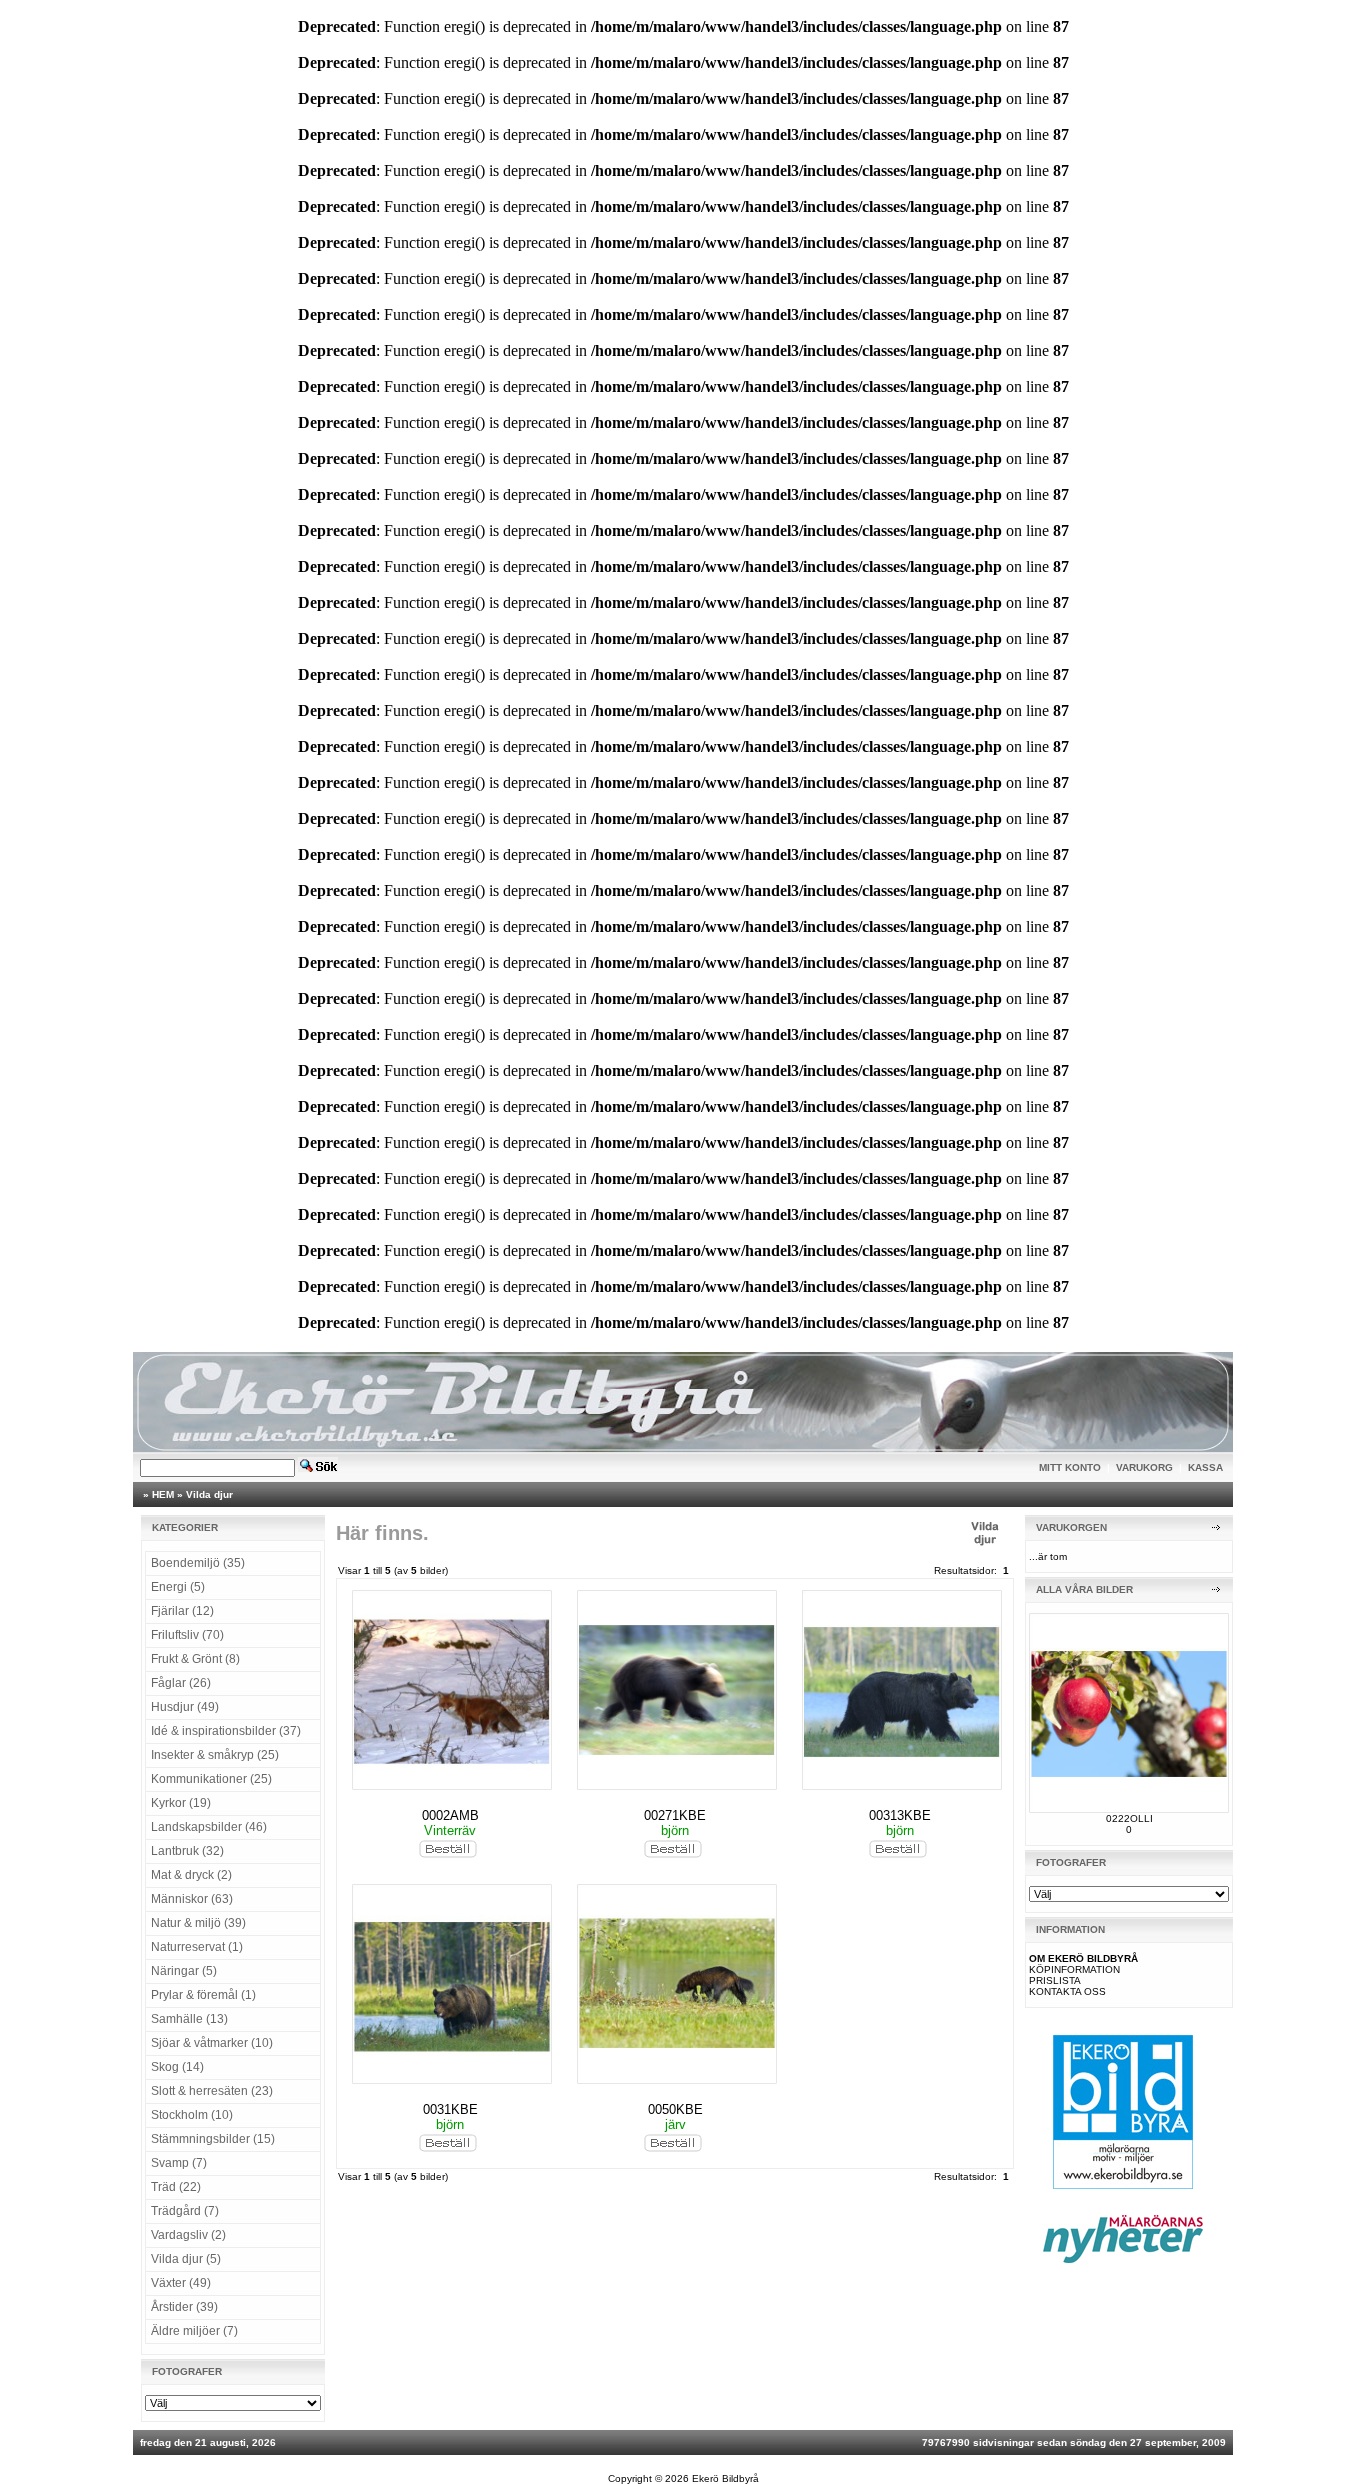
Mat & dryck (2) (191, 1875)
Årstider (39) (184, 2307)
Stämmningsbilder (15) (213, 2139)
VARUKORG (1144, 1467)
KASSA (1205, 1467)
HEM (163, 1494)
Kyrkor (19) (181, 1803)
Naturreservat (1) (197, 1947)
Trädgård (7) (185, 2211)
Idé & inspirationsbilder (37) (226, 1731)
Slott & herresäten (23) (212, 2091)
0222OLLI (1129, 1818)
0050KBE (675, 2109)
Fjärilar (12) (182, 1611)
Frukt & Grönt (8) (195, 1659)
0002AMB (450, 1815)
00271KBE (675, 1815)
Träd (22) (176, 2187)
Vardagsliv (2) (188, 2235)
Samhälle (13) (189, 2019)
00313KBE (900, 1815)
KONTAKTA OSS (1067, 1991)
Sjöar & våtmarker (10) (212, 2043)
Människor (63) (192, 1899)
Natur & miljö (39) (198, 1923)
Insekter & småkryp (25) (215, 1755)
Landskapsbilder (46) (209, 1827)
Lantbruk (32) (187, 1851)
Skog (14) (177, 2067)
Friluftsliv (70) (187, 1635)
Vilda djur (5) (186, 2259)
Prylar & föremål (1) (203, 1995)
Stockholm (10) (192, 2115)
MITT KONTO (1070, 1467)
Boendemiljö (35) (198, 1563)
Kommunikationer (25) (211, 1779)
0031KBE (450, 2109)
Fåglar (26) (181, 1683)
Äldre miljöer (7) (194, 2331)
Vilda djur (209, 1494)
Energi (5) (178, 1587)
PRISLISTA (1055, 1980)
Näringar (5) (184, 1971)
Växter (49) (181, 2283)
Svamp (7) (179, 2163)
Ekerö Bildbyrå (725, 2478)
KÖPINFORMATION (1074, 1969)
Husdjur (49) (185, 1707)
